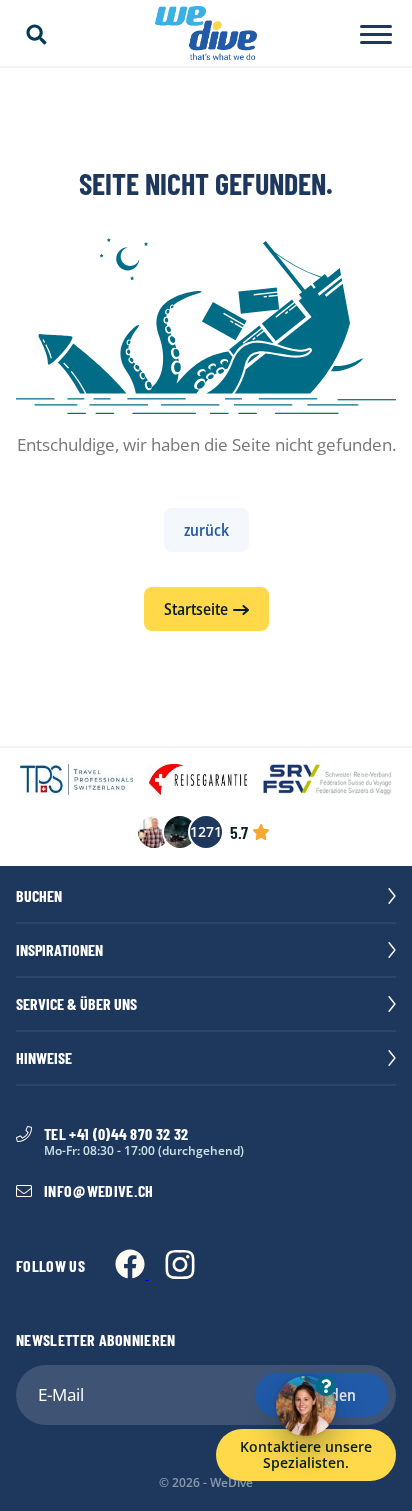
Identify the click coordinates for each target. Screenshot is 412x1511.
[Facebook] (132, 1273)
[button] (36, 34)
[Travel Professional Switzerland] (76, 781)
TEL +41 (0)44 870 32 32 (116, 1134)
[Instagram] (180, 1273)
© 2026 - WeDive (206, 1483)
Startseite (196, 609)
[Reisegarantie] (198, 781)
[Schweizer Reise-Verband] (327, 781)
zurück (206, 530)
